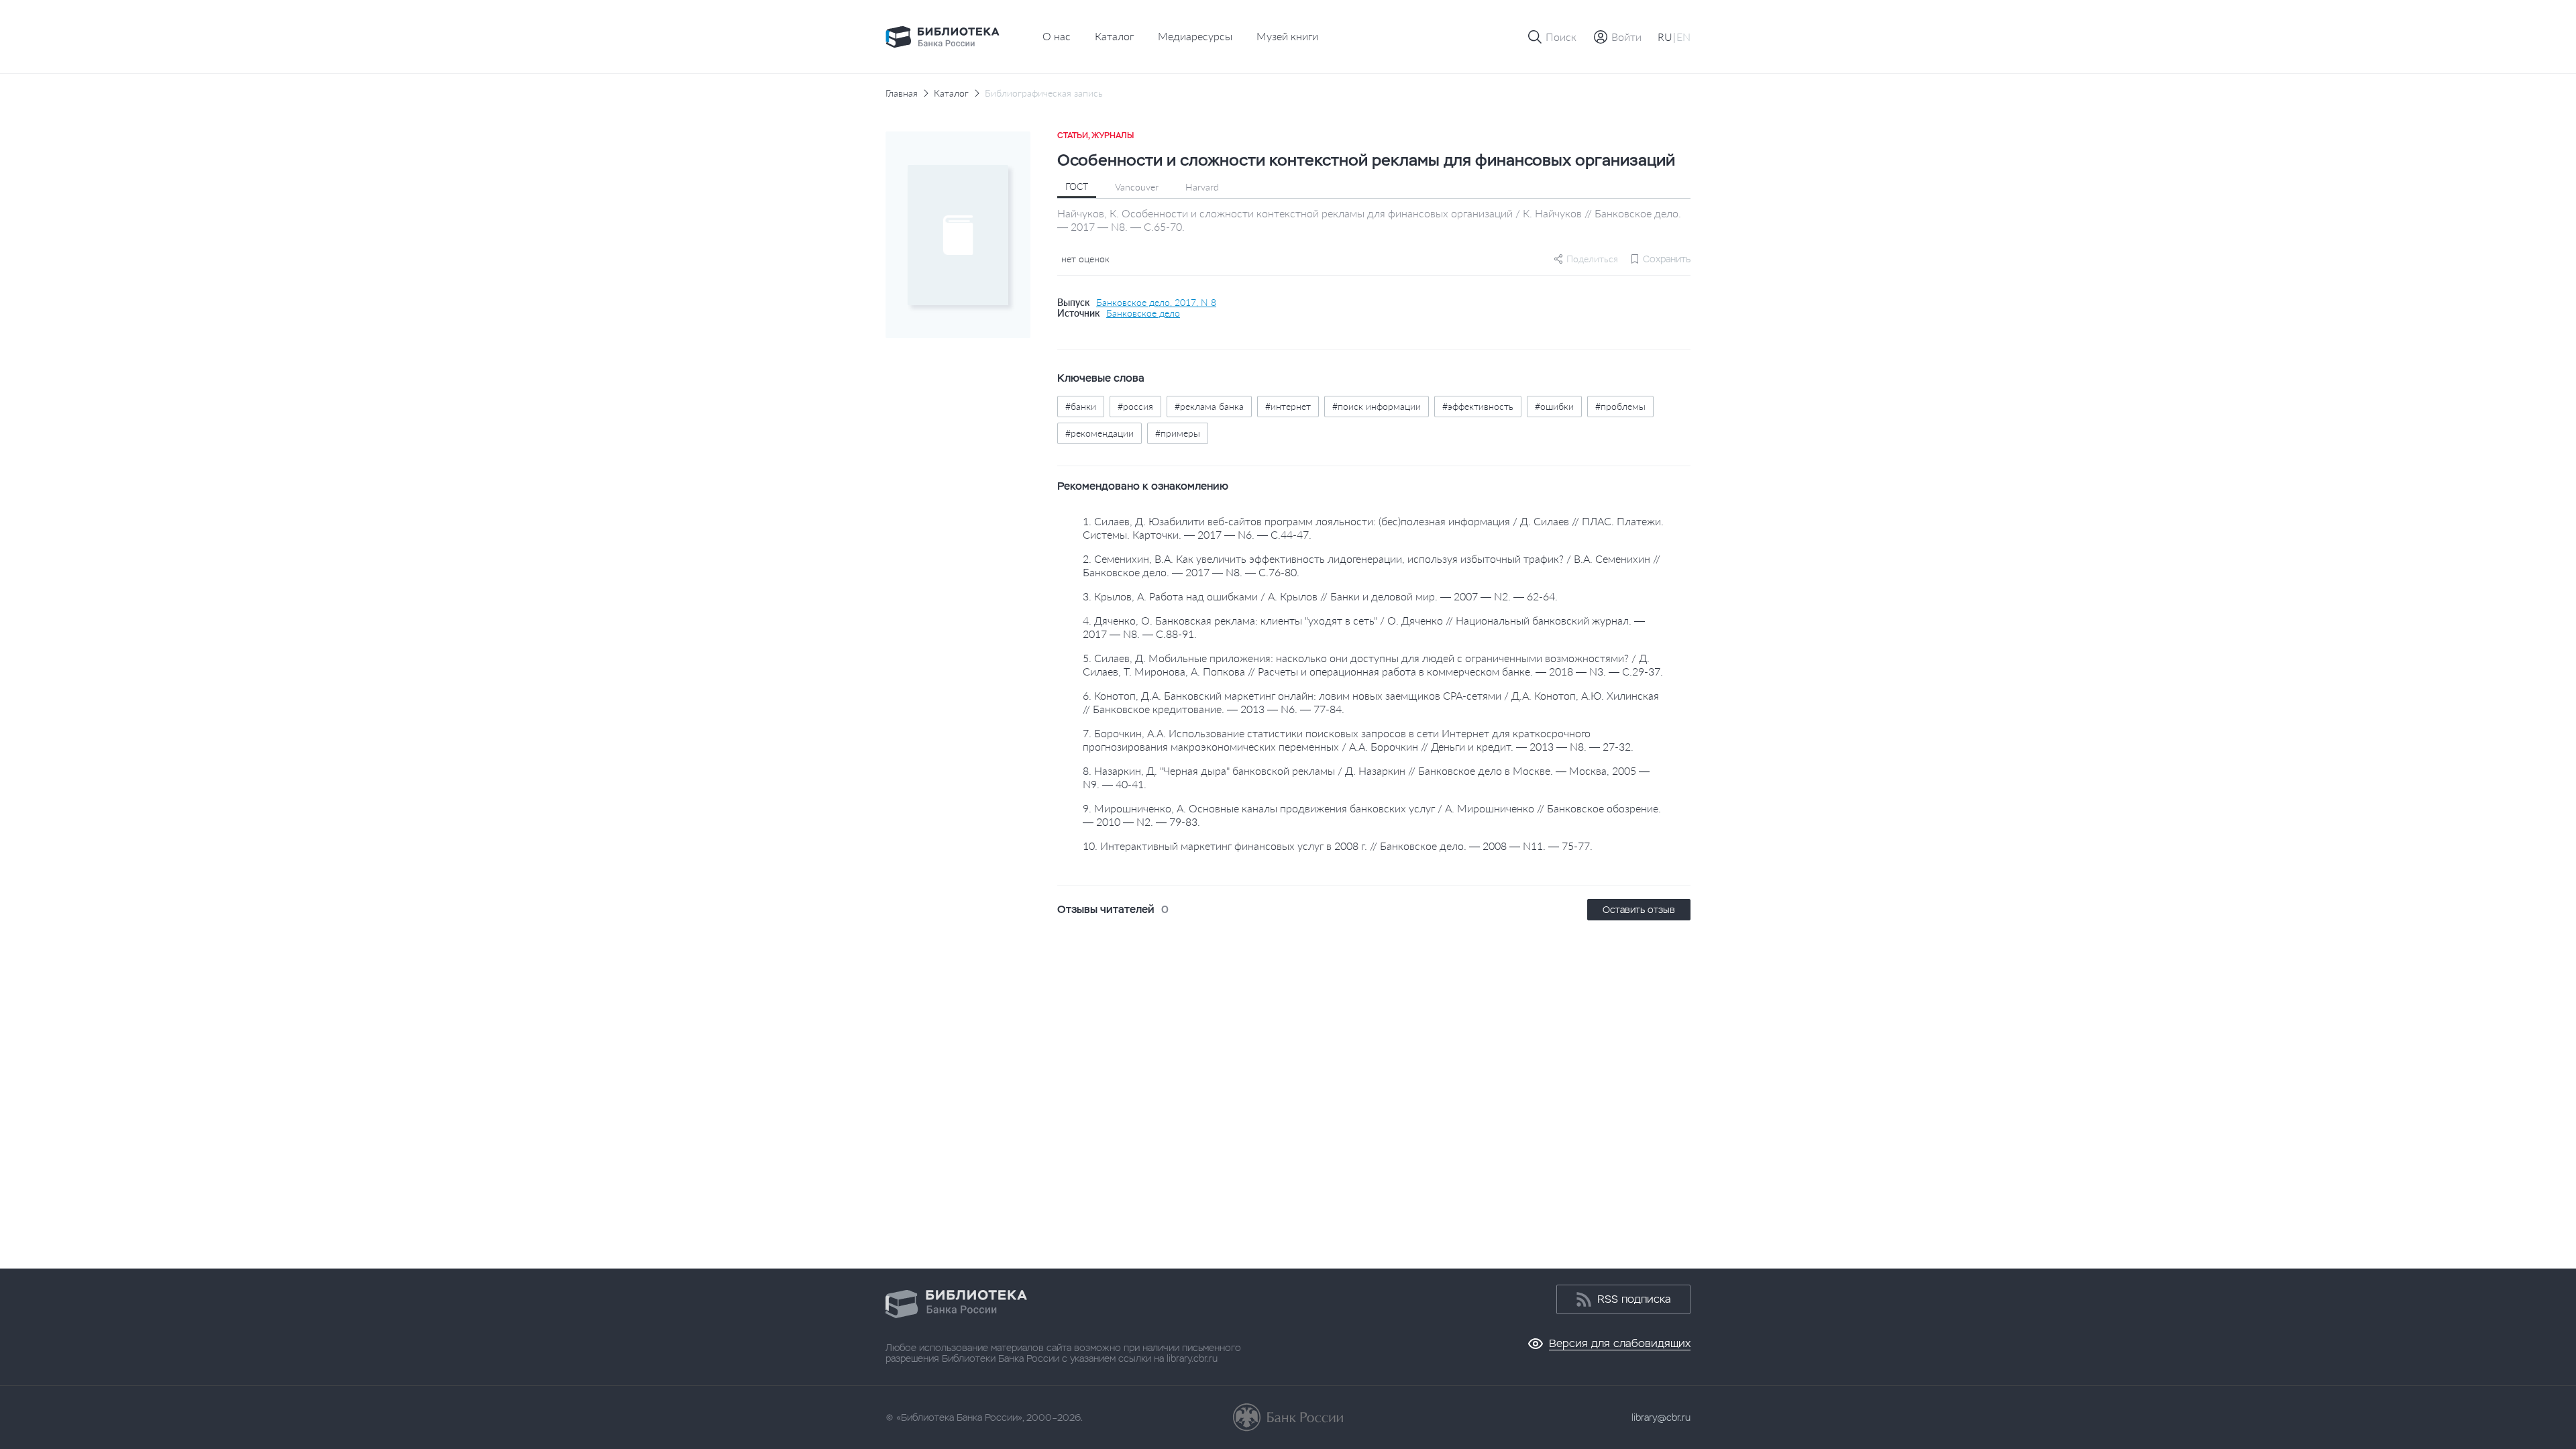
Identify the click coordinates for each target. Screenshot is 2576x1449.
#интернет (1288, 406)
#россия (1135, 406)
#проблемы (1620, 406)
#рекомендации (1099, 433)
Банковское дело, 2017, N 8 (1156, 303)
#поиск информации (1377, 406)
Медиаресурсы (1195, 36)
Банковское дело (1143, 313)
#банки (1081, 406)
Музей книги (1287, 36)
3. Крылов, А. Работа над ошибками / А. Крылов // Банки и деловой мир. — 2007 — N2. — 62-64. (1320, 596)
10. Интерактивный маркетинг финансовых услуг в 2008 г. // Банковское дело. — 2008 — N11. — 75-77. (1338, 846)
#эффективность (1478, 406)
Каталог (1114, 36)
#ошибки (1554, 406)
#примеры (1178, 433)
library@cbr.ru (1661, 1417)
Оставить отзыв (1639, 910)
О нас (1057, 36)
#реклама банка (1209, 406)
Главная (902, 93)
